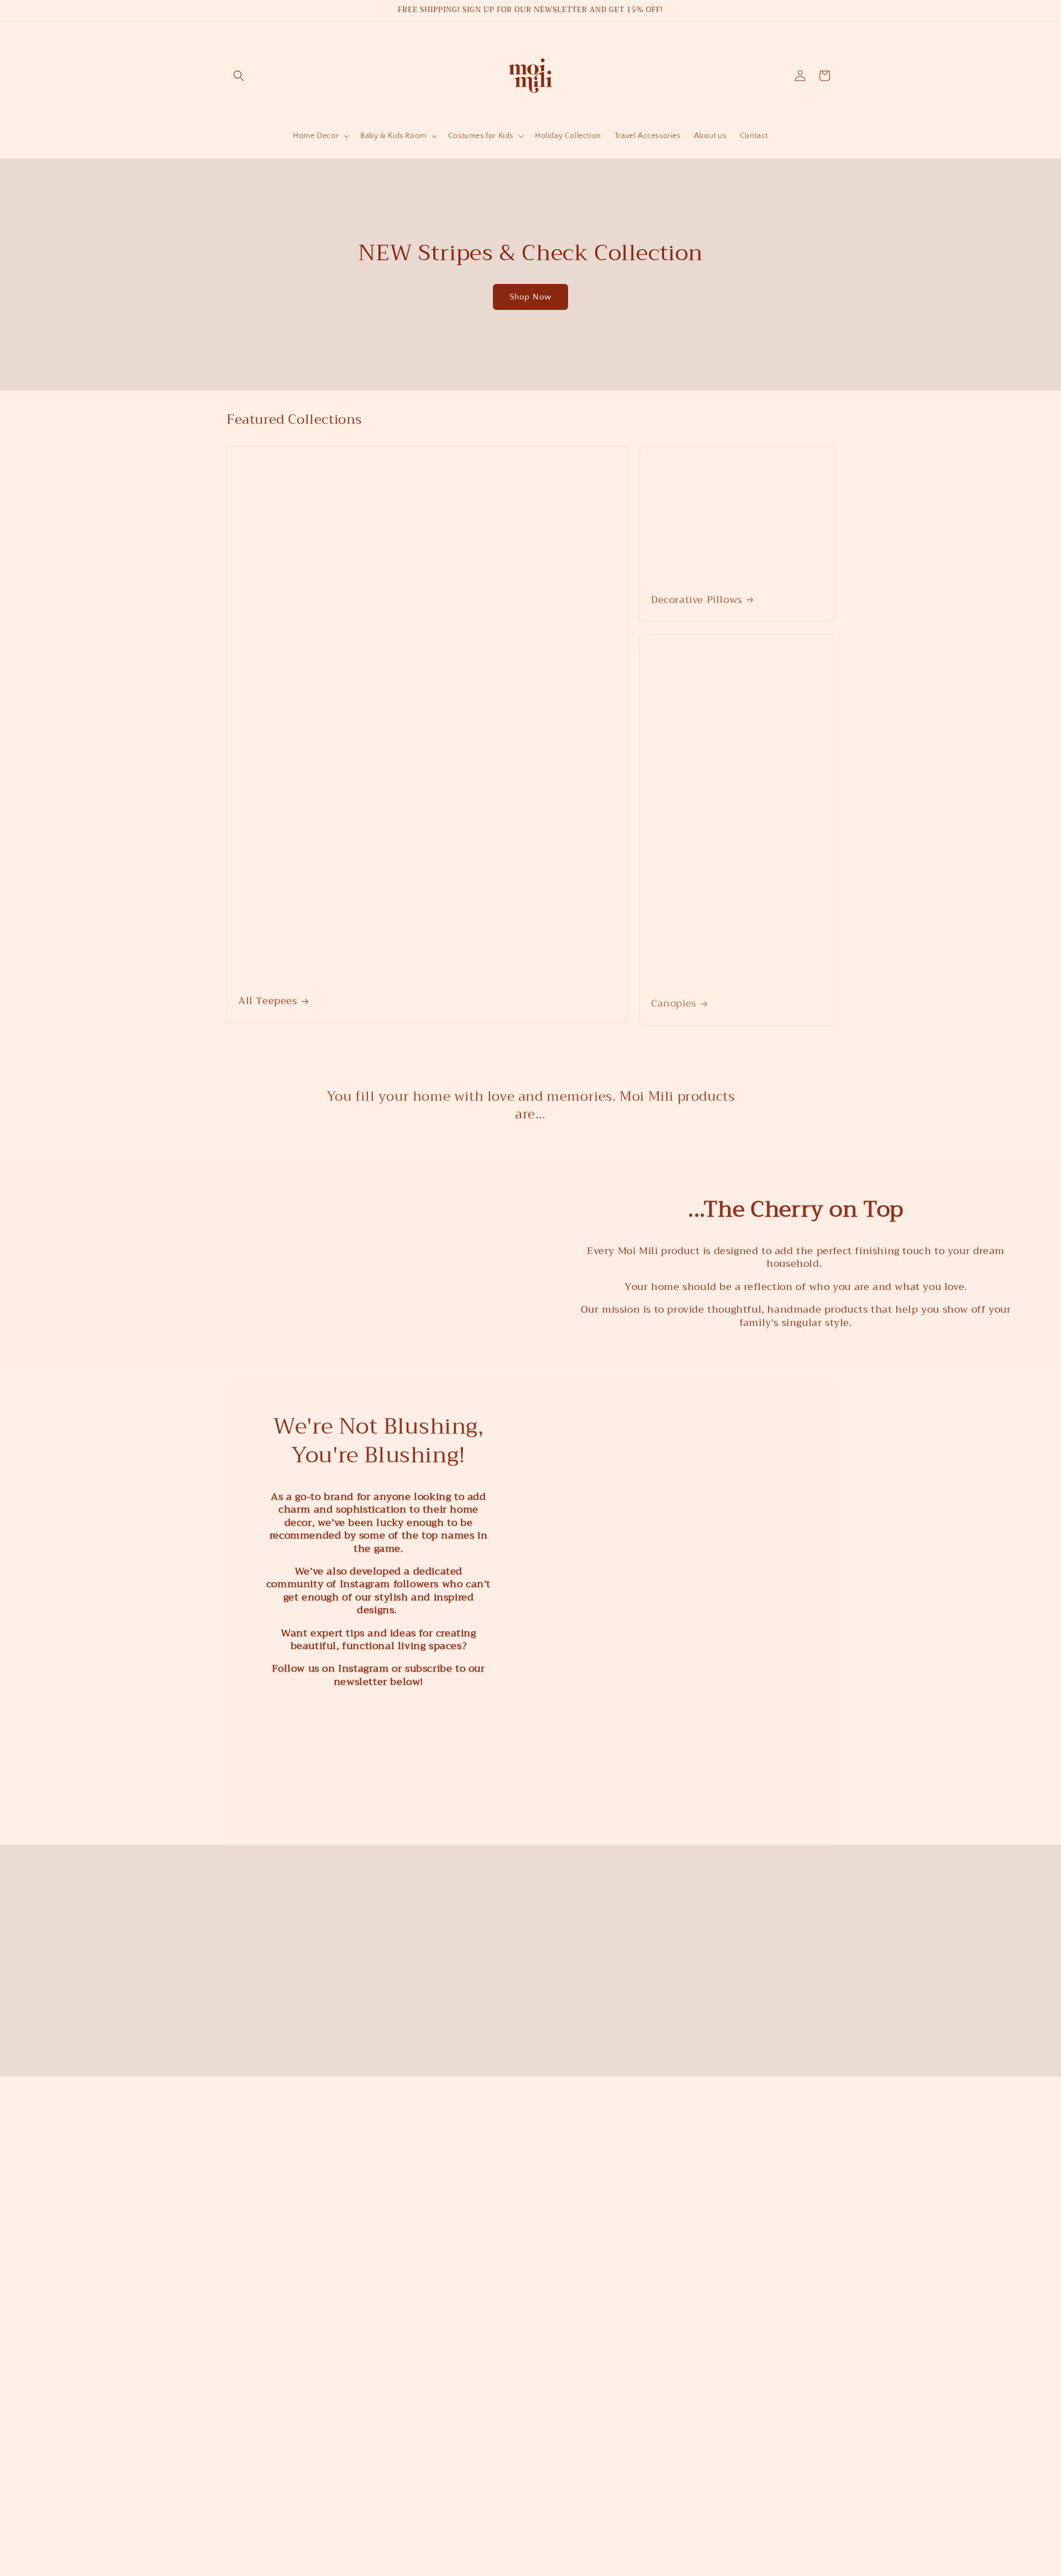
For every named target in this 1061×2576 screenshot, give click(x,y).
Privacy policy (563, 2550)
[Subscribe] (617, 2431)
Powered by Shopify (448, 2551)
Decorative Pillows (697, 597)
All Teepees (268, 1000)
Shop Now (530, 297)
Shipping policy (678, 2550)
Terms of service (619, 2550)
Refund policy (510, 2550)
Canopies (674, 1000)
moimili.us (401, 2551)
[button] (239, 76)
